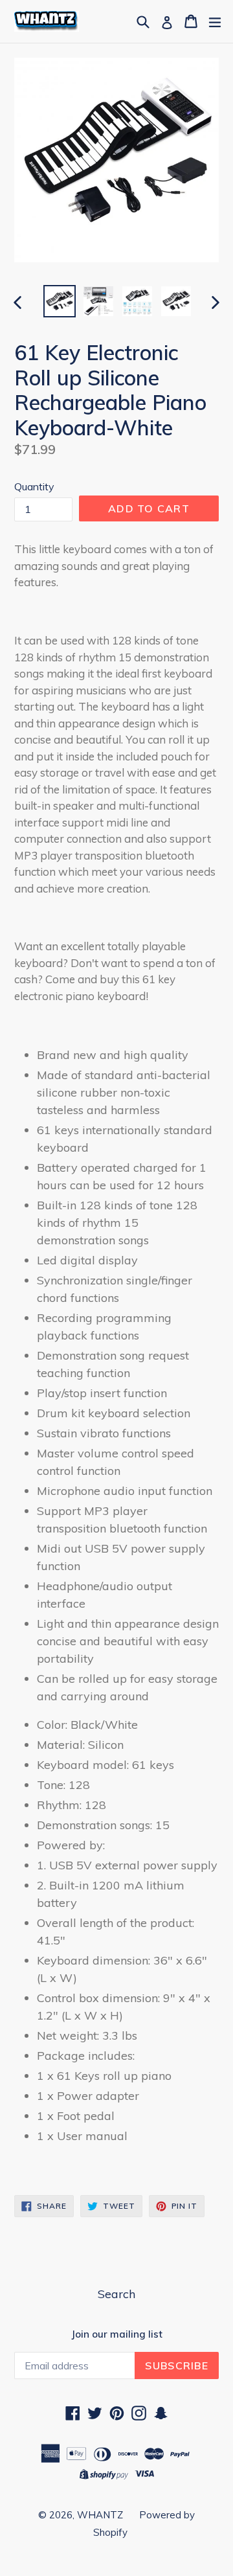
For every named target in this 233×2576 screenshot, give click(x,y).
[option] (60, 301)
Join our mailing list (117, 2334)
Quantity (34, 486)
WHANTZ (100, 2515)
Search (116, 2294)
